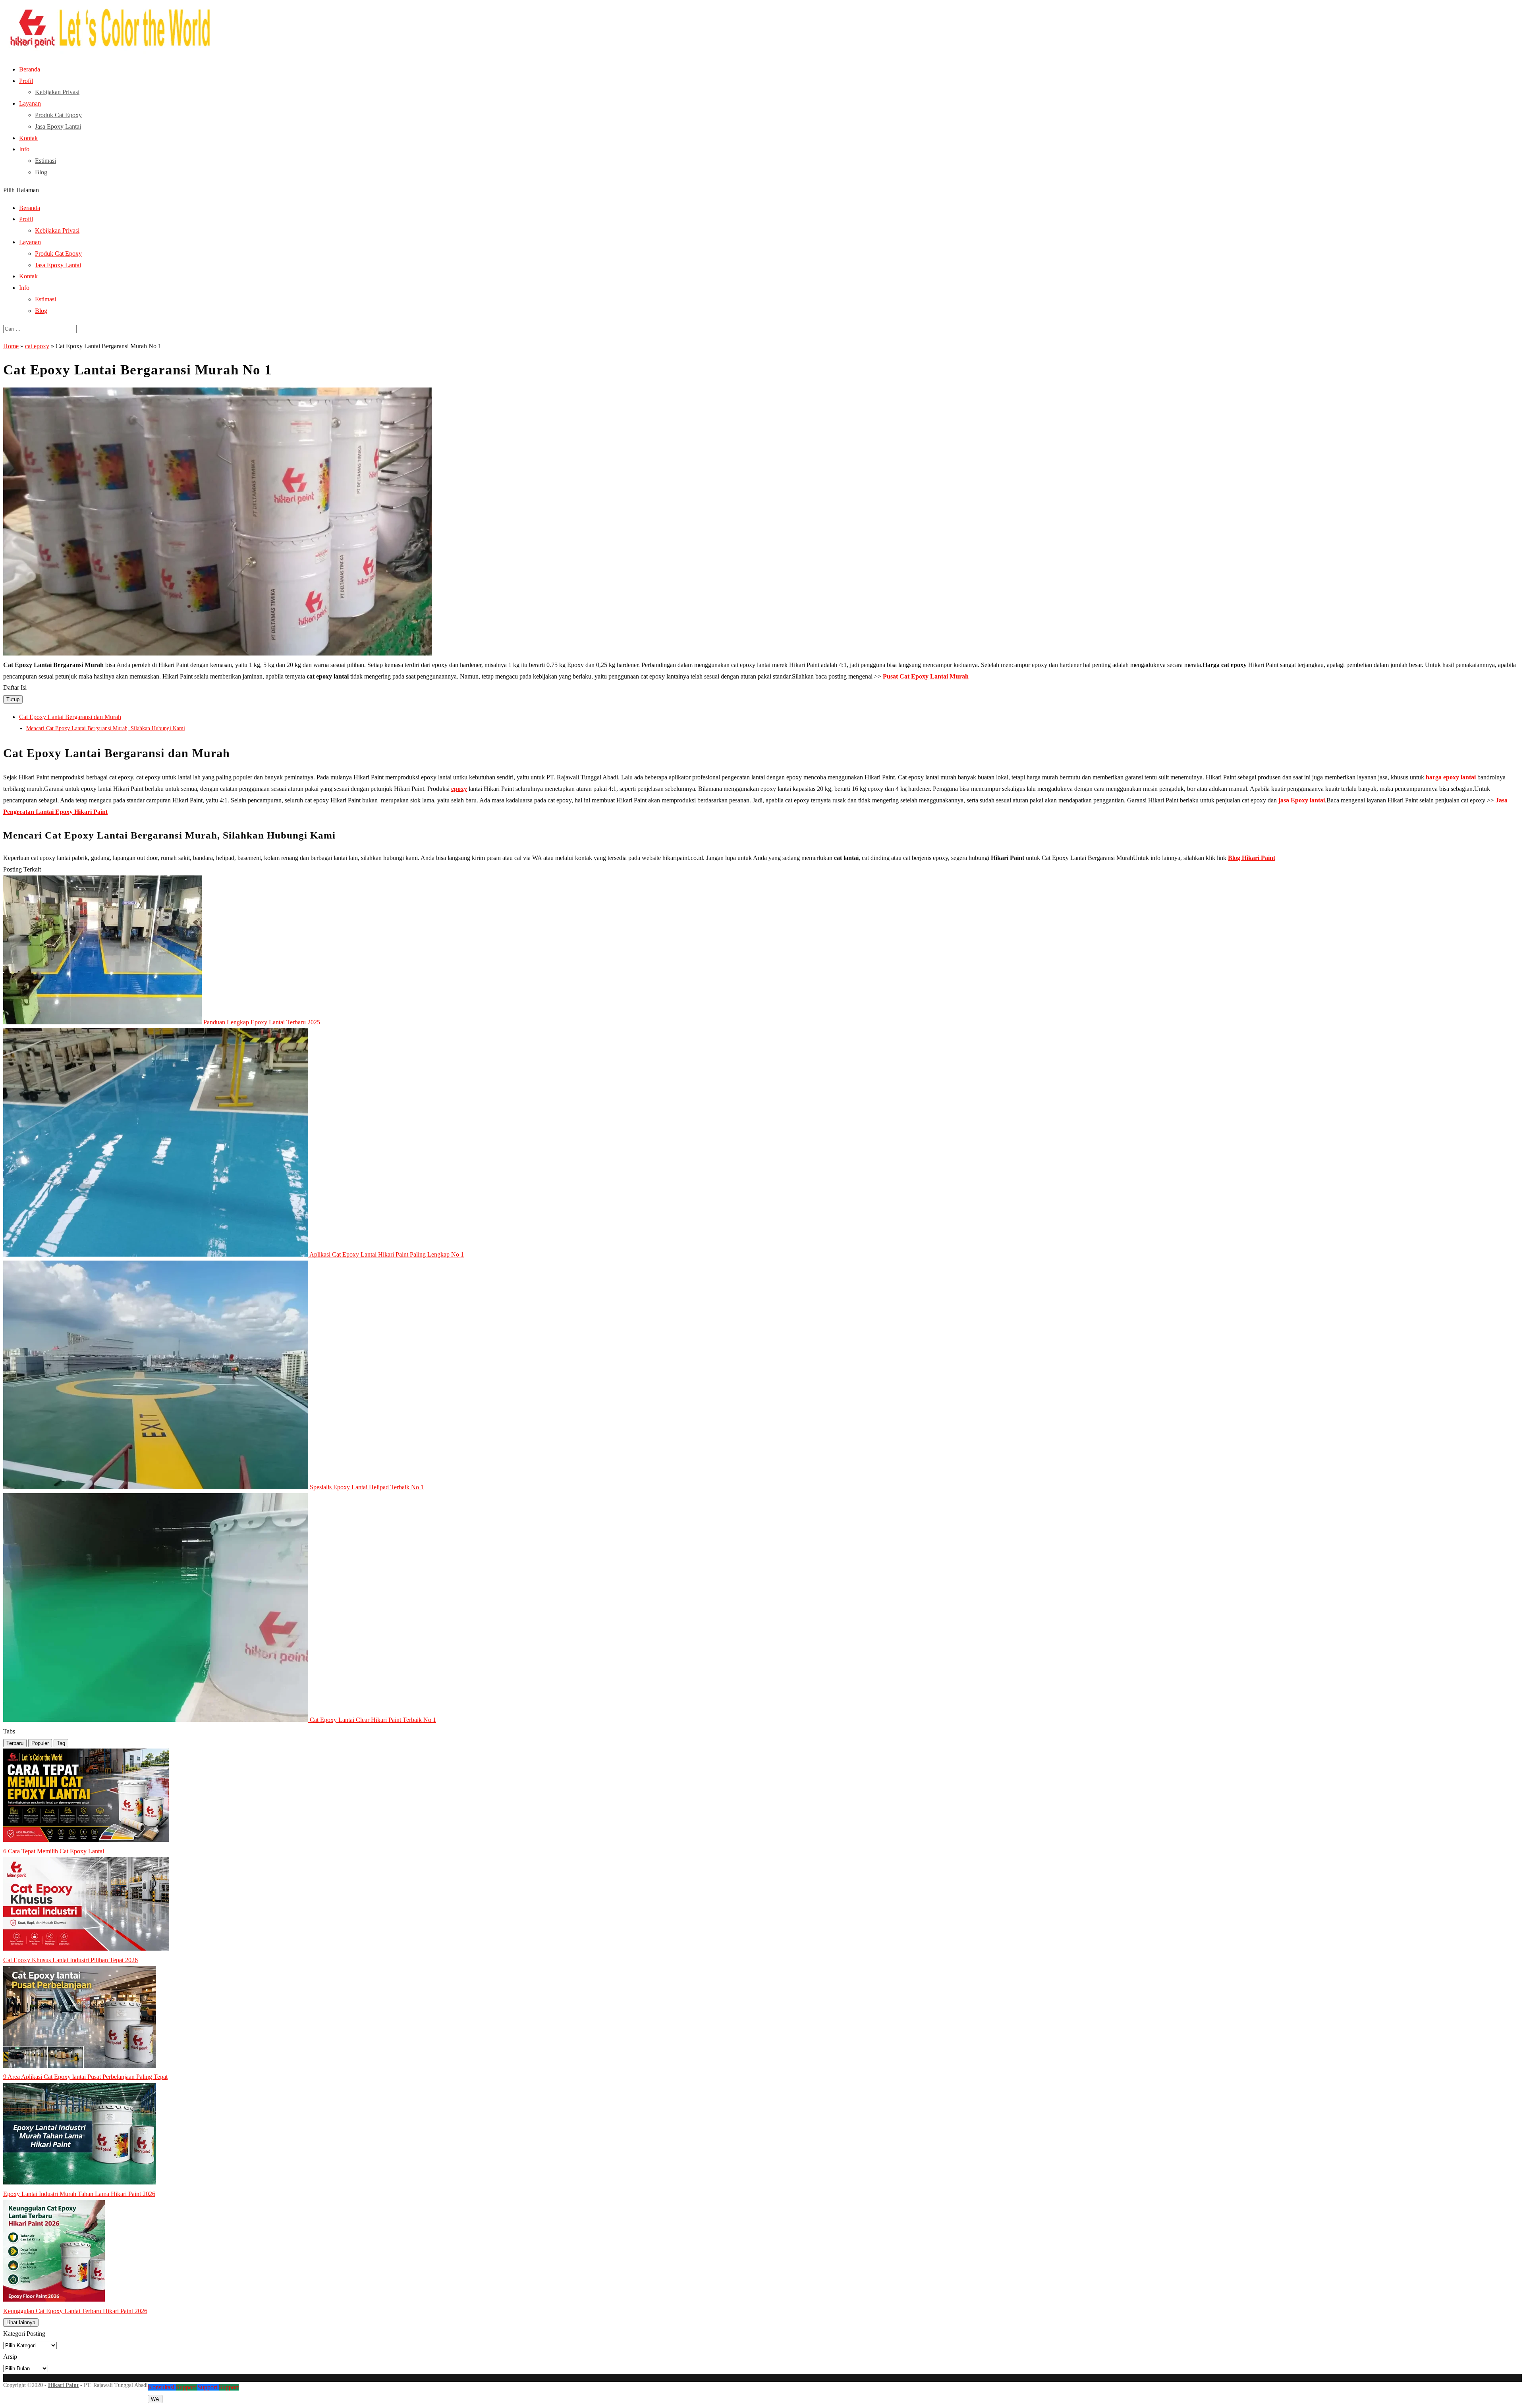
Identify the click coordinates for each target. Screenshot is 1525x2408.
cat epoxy (37, 346)
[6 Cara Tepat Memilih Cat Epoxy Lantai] (86, 1840)
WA (155, 2399)
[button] (762, 251)
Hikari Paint (63, 2385)
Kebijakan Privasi (57, 92)
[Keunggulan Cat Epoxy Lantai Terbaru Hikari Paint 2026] (54, 2299)
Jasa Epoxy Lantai (58, 126)
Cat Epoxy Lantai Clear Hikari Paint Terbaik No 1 (373, 1720)
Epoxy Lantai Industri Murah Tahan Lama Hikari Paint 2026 (79, 2194)
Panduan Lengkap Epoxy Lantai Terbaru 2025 (262, 1022)
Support (187, 2387)
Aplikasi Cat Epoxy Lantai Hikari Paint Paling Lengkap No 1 (387, 1254)
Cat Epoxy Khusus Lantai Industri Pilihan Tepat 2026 (70, 1960)
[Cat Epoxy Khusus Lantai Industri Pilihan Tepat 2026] (86, 1948)
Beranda (30, 69)
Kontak (28, 138)
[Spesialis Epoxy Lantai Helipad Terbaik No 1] (156, 1487)
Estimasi (45, 161)
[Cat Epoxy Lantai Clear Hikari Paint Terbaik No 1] (156, 1720)
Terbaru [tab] (15, 1743)
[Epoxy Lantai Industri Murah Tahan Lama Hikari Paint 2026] (79, 2182)
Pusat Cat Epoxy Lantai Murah (926, 676)
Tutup (13, 699)
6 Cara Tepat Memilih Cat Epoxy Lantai (54, 1851)
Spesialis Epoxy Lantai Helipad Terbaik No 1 (367, 1487)
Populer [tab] (40, 1743)
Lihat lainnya (21, 2322)
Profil (26, 81)
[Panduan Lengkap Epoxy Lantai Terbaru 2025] (103, 1022)
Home (11, 346)
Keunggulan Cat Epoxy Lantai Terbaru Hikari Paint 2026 (75, 2311)
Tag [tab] (61, 1743)
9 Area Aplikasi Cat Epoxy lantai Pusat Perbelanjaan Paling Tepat (85, 2077)
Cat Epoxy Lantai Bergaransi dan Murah (70, 717)
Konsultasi (162, 2387)
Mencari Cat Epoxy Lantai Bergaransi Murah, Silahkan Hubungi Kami (106, 728)
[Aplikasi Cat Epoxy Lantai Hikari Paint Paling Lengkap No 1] (156, 1254)
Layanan (30, 103)
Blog (41, 172)
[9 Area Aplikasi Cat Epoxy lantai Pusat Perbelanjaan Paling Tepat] (79, 2066)
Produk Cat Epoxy (58, 115)
